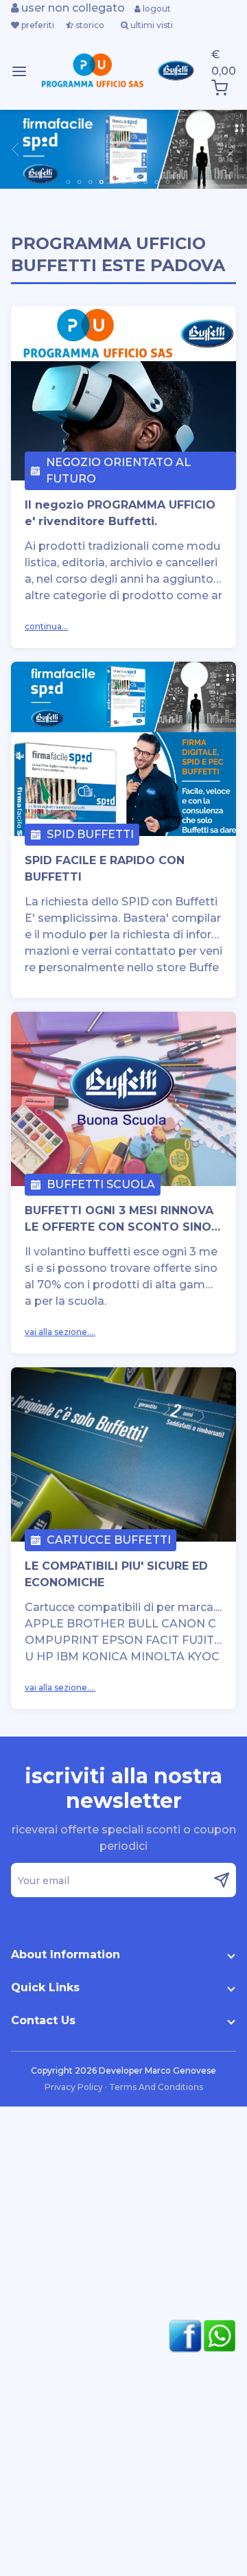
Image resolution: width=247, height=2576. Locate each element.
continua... (46, 626)
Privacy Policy (75, 2087)
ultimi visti (151, 25)
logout (156, 9)
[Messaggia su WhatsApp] (216, 2336)
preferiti (37, 25)
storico (89, 25)
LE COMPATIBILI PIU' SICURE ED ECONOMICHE (116, 1574)
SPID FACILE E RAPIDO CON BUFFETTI (105, 869)
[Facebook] (182, 2336)
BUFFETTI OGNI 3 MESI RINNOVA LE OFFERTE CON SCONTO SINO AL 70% (119, 1220)
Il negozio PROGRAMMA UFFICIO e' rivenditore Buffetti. (120, 513)
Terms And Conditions (156, 2087)
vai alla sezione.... (60, 1332)
